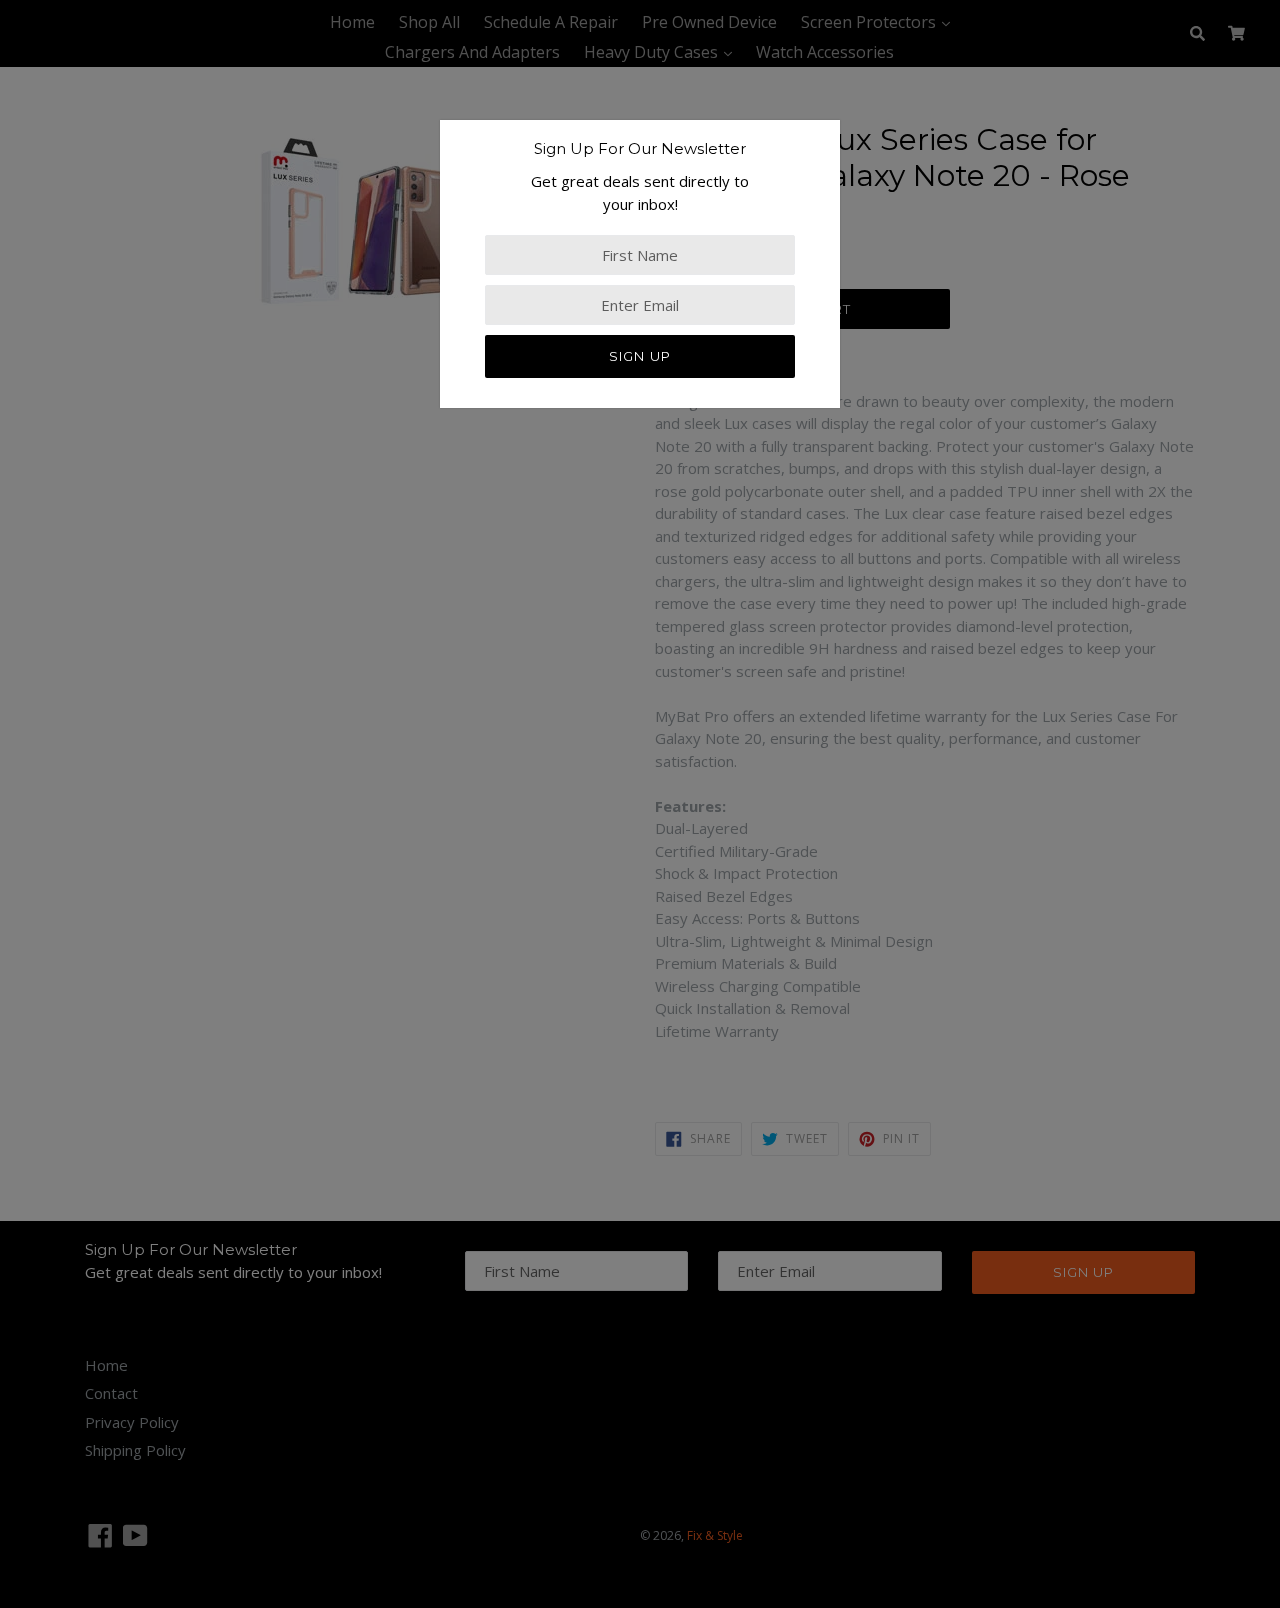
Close (19, 539)
